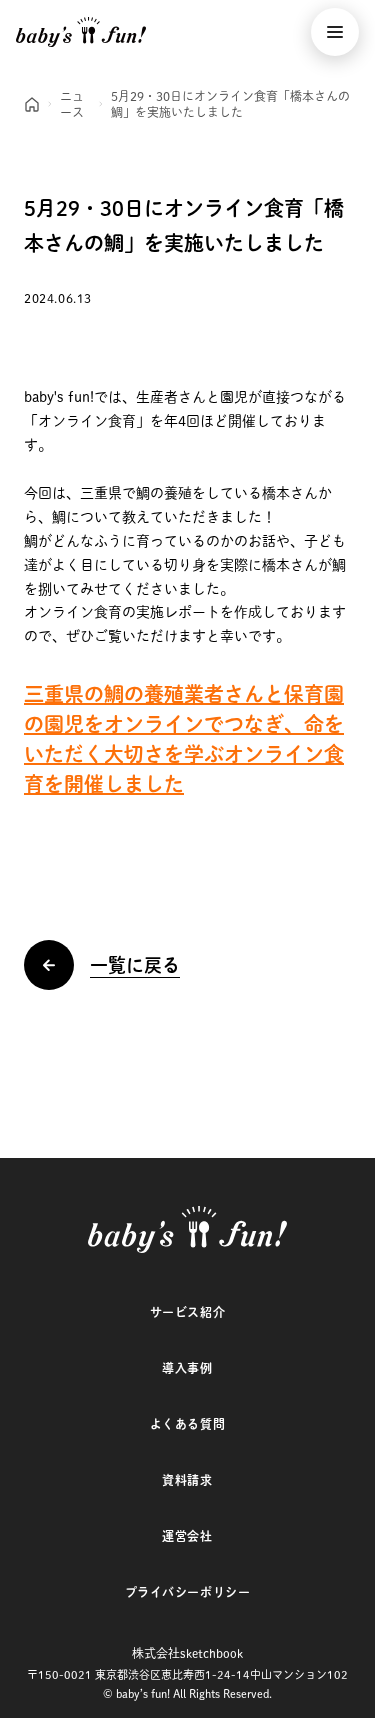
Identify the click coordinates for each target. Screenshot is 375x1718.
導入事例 (187, 1368)
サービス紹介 (188, 1312)
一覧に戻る (135, 965)
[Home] (32, 104)
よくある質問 (188, 1424)
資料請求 (187, 1480)
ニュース (72, 104)
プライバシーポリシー (188, 1592)
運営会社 (187, 1536)
